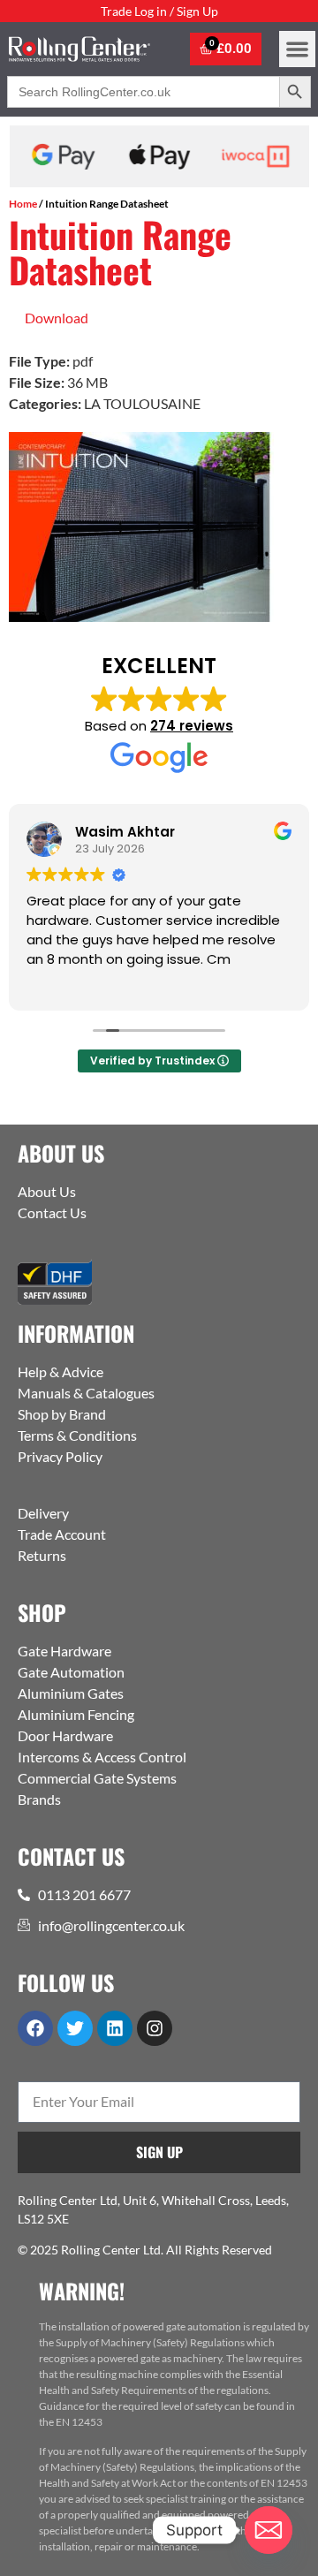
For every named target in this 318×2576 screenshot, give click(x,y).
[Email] (269, 2530)
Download (57, 318)
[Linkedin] (115, 2028)
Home (23, 204)
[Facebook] (35, 2028)
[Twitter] (75, 2028)
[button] (297, 49)
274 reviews (192, 726)
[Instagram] (155, 2028)
